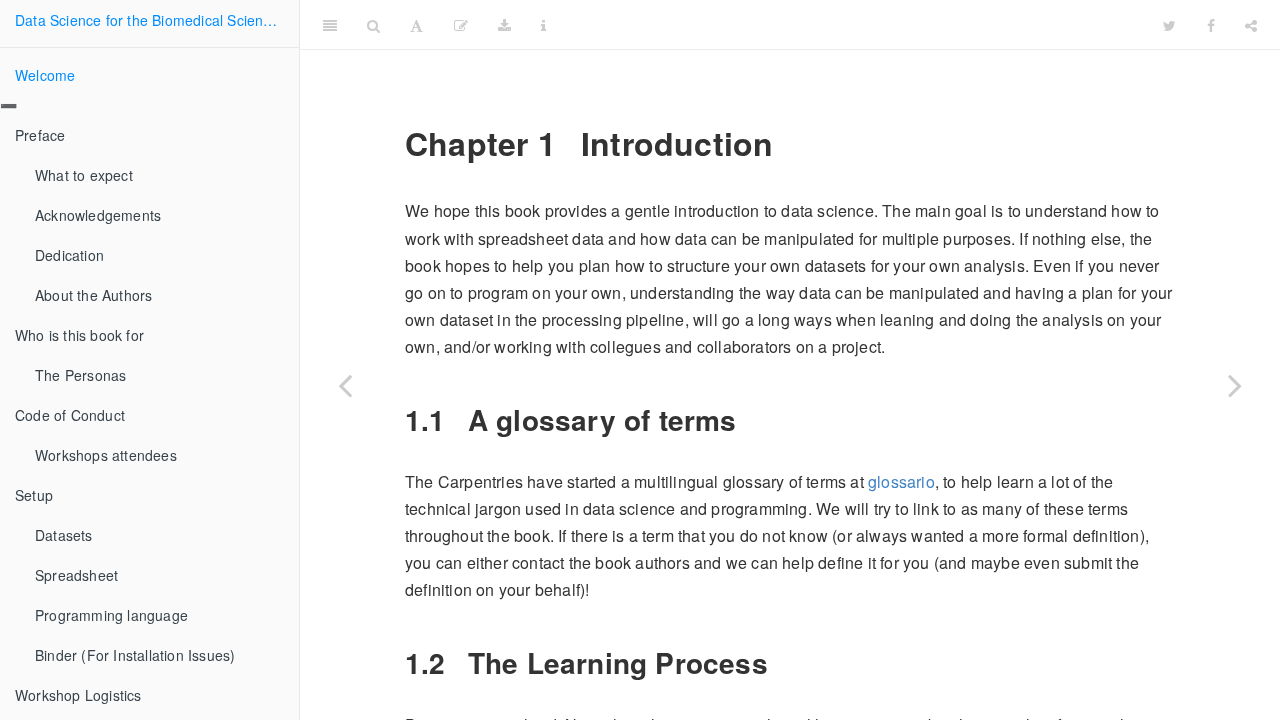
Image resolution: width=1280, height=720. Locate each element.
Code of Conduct (70, 415)
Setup (34, 495)
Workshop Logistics (78, 695)
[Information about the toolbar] (543, 25)
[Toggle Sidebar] (330, 25)
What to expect (84, 175)
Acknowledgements (98, 215)
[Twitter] (1169, 25)
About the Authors (93, 295)
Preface (40, 135)
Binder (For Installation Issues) (135, 655)
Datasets (64, 535)
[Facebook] (1211, 25)
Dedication (69, 255)
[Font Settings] (416, 25)
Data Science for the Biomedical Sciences (150, 20)
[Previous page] (345, 385)
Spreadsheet (76, 575)
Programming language (111, 615)
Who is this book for (79, 335)
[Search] (373, 25)
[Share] (1251, 25)
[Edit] (461, 25)
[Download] (504, 25)
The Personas (80, 375)
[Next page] (1235, 385)
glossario (901, 481)
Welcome (45, 75)
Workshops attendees (106, 455)
